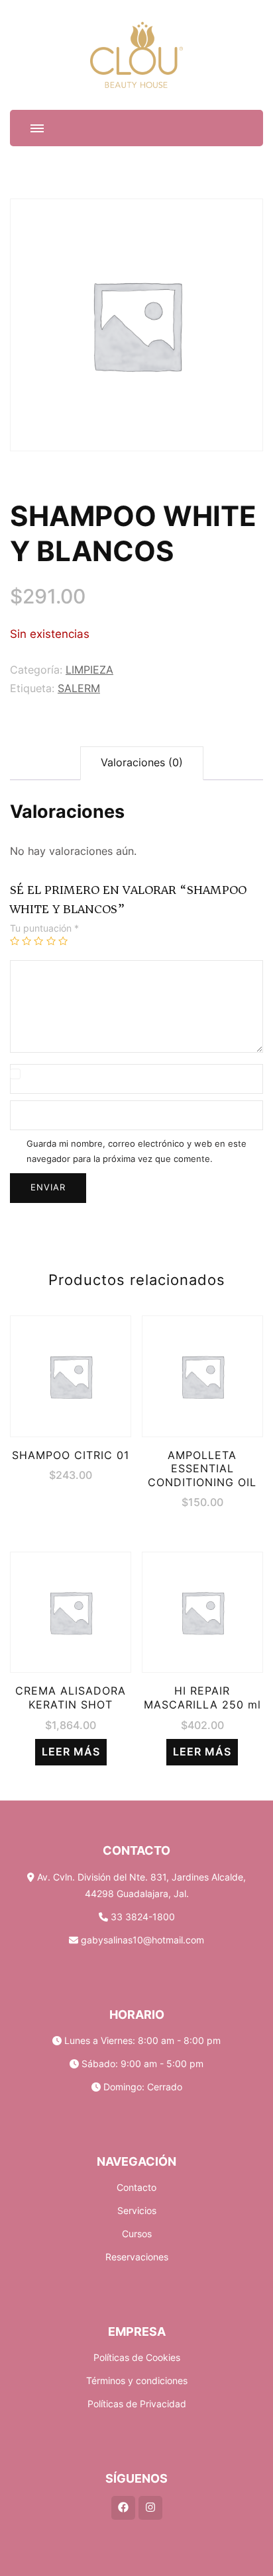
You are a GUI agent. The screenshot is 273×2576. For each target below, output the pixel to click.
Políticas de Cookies (137, 2357)
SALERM (79, 688)
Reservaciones (137, 2257)
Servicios (137, 2210)
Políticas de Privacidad (137, 2404)
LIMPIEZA (89, 670)
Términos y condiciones (137, 2380)
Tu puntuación (44, 928)
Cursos (137, 2234)
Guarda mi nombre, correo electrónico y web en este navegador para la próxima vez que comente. (136, 1151)
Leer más (71, 1752)
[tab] (142, 763)
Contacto (136, 2187)
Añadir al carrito (71, 1367)
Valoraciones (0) (142, 763)
